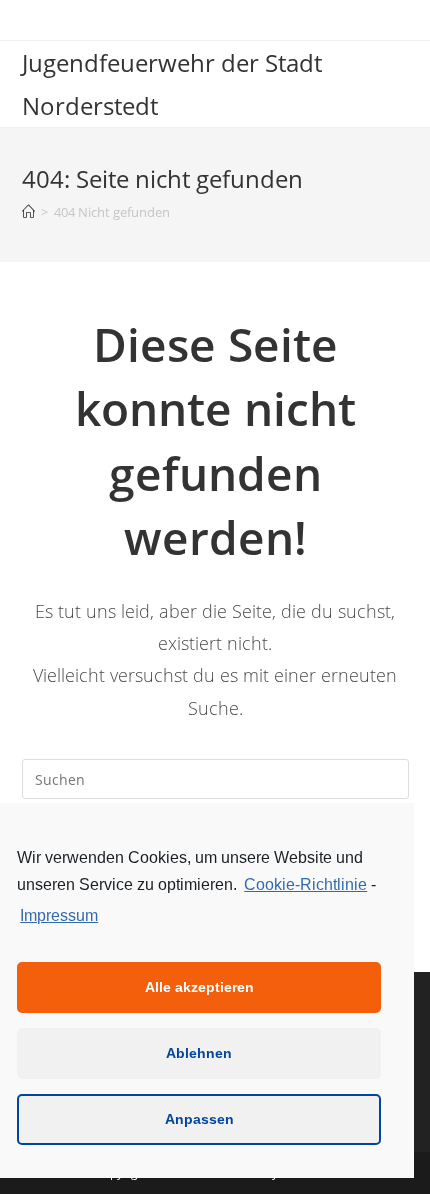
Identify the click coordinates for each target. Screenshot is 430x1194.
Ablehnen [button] (199, 1053)
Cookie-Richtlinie (305, 884)
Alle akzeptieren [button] (199, 987)
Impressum (59, 915)
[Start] (28, 212)
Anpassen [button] (199, 1119)
